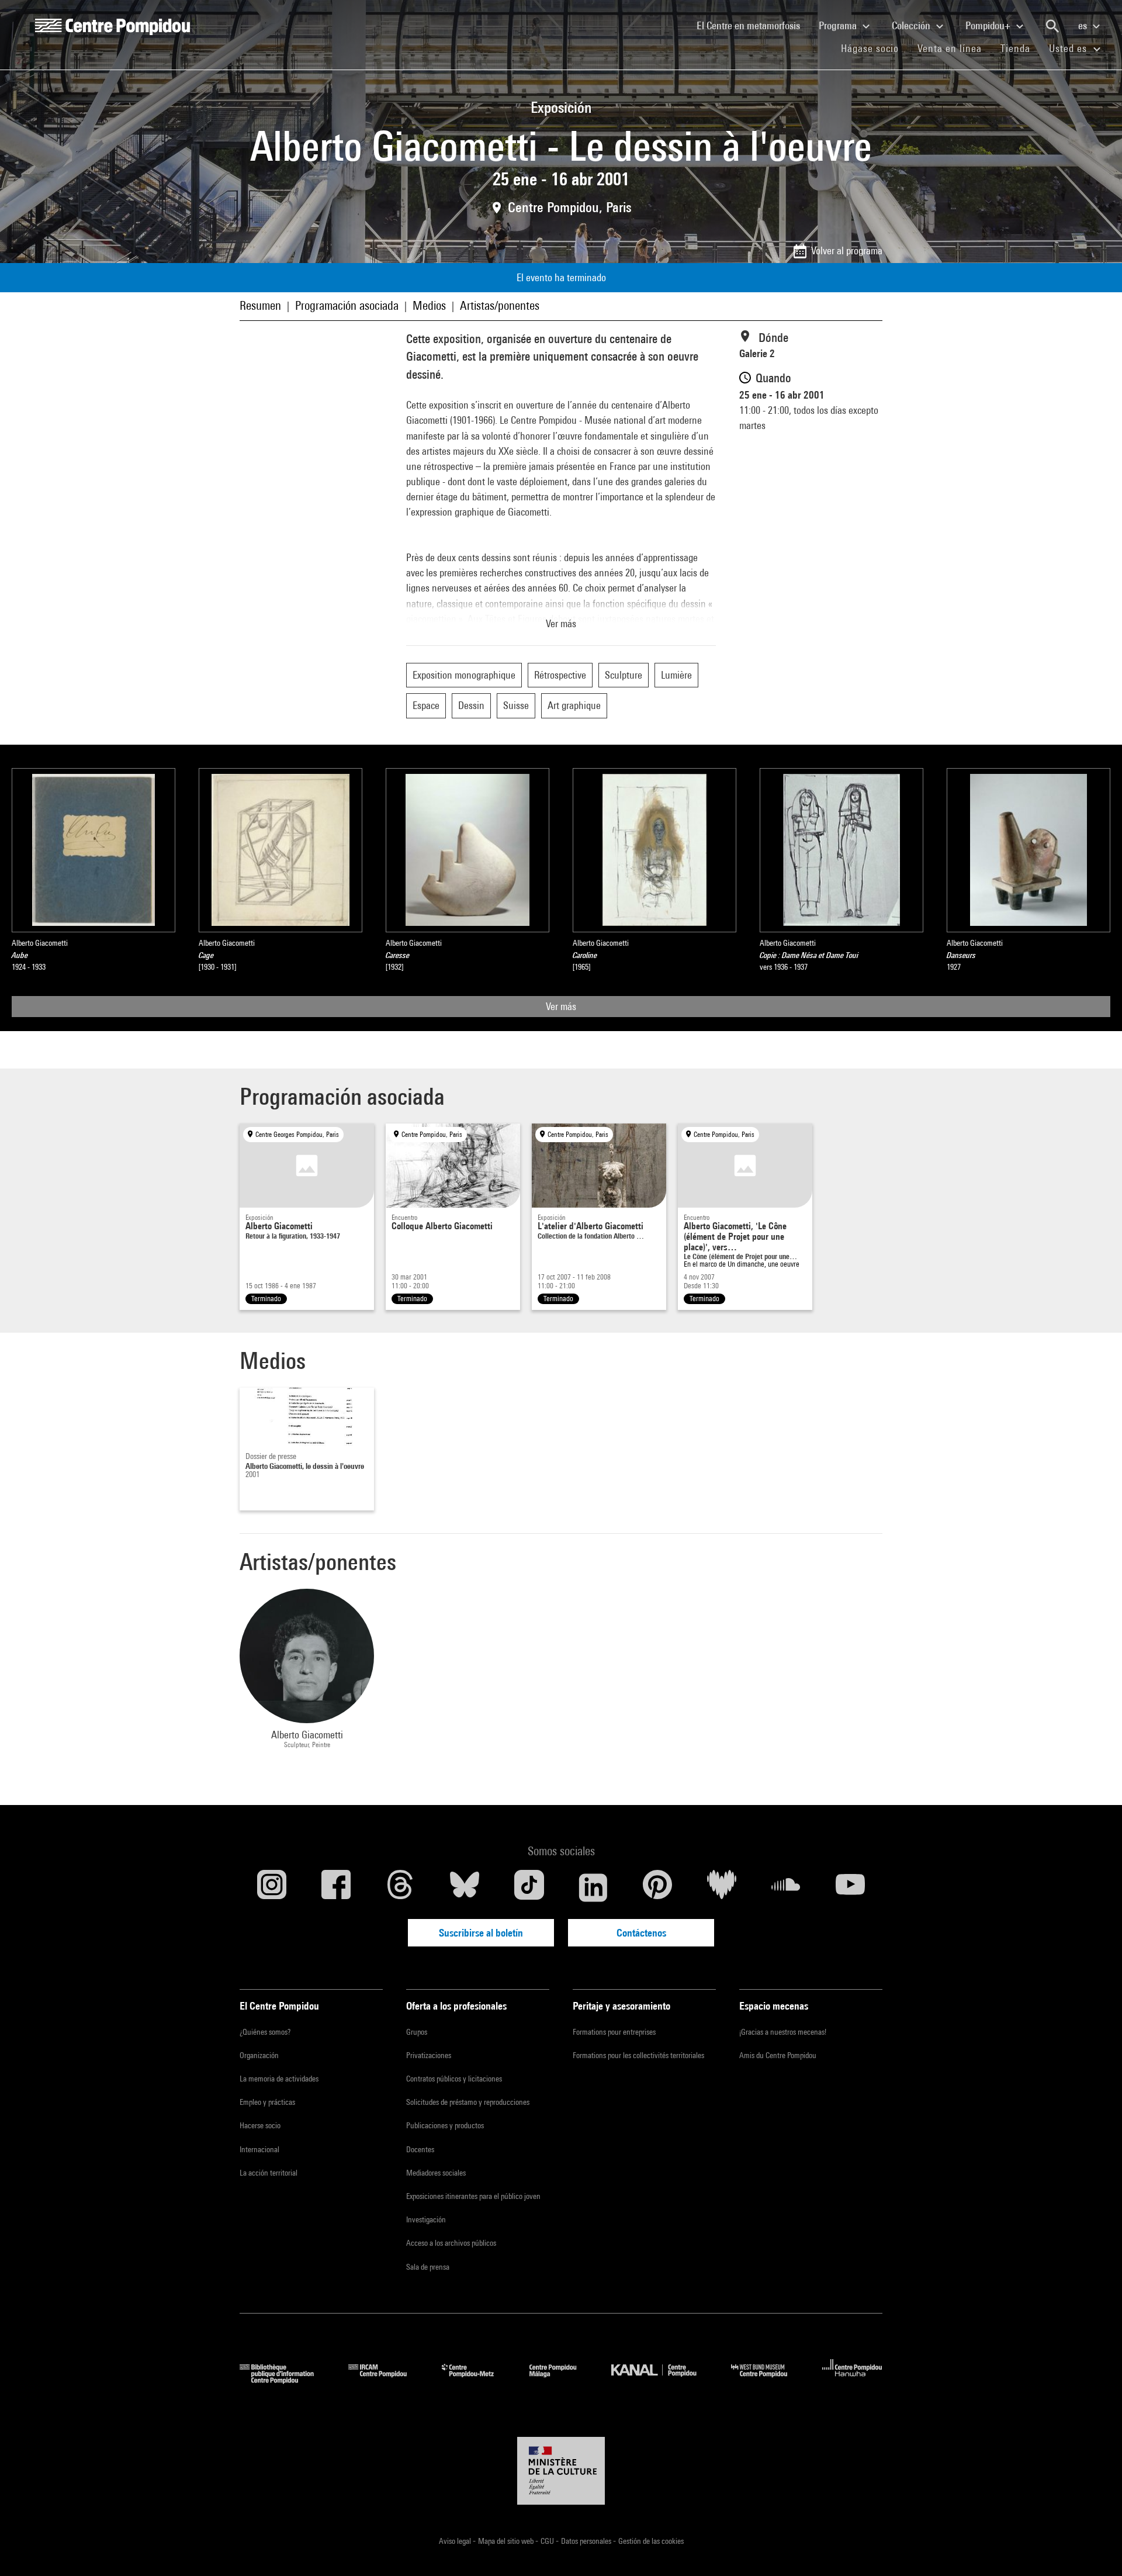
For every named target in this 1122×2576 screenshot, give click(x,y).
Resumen (260, 305)
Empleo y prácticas (267, 2102)
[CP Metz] (477, 2380)
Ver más (561, 1006)
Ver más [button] (561, 623)
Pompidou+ (989, 25)
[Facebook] (336, 1887)
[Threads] (400, 1887)
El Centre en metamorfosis (753, 25)
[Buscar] (1052, 26)
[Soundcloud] (786, 1887)
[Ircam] (386, 2380)
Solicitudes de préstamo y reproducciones (468, 2102)
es (1084, 25)
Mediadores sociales (436, 2173)
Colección (912, 25)
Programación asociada (347, 305)
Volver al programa (847, 250)
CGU (548, 2541)
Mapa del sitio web (507, 2541)
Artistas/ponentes (500, 305)
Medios (429, 305)
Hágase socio (875, 48)
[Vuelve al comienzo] (1095, 2549)
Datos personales (587, 2541)
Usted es (1069, 48)
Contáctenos (641, 1933)
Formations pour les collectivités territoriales (638, 2055)
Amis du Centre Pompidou (778, 2055)
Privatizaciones (429, 2055)
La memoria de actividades (279, 2079)
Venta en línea (950, 48)
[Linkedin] (593, 1887)
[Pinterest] (657, 1887)
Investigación (426, 2219)
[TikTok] (529, 1887)
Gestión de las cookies (651, 2541)
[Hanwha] (852, 2380)
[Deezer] (722, 1887)
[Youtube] (850, 1887)
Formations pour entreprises (614, 2032)
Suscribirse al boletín (481, 1933)
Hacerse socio (260, 2125)
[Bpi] (285, 2380)
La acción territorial (269, 2173)
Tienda (1020, 48)
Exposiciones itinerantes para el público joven (473, 2196)
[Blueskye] (465, 1887)
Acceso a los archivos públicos (451, 2243)
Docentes (420, 2149)
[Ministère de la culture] (561, 2471)
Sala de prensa (428, 2267)
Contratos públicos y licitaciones (454, 2079)
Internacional (259, 2149)
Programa (839, 25)
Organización (259, 2055)
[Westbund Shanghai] (768, 2380)
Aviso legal (456, 2541)
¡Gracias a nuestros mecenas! (783, 2032)
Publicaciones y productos (445, 2125)
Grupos (417, 2032)
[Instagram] (272, 1887)
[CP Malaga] (562, 2380)
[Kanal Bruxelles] (662, 2380)
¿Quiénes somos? (265, 2032)
